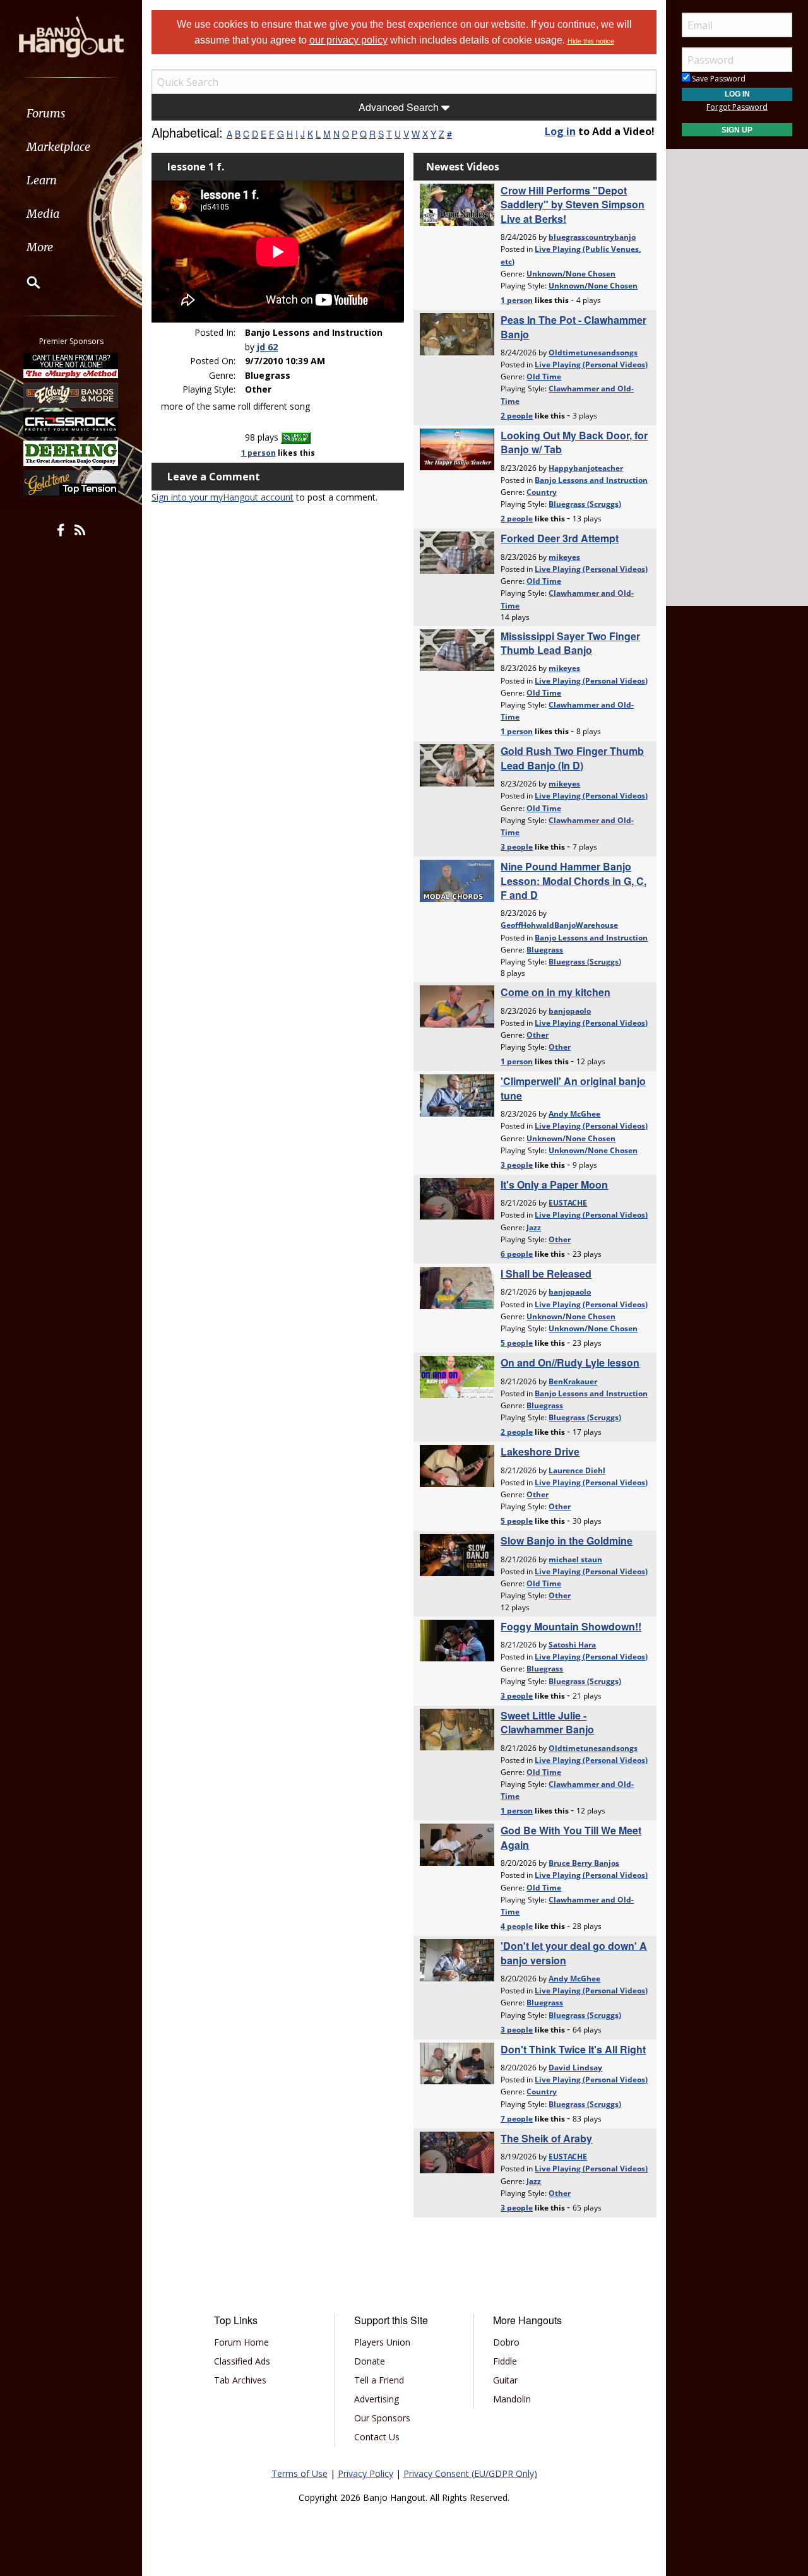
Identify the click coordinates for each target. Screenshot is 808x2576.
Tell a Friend (379, 2380)
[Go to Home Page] (71, 36)
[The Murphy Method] (71, 365)
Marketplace (58, 147)
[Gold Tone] (71, 483)
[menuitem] (71, 113)
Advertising (377, 2399)
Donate (370, 2361)
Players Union (382, 2342)
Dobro (506, 2342)
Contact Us (377, 2437)
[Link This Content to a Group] (296, 437)
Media (43, 214)
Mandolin (512, 2399)
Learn (42, 180)
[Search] (25, 282)
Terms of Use (300, 2473)
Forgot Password (737, 107)
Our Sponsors (382, 2418)
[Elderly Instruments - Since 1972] (71, 395)
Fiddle (505, 2361)
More (40, 247)
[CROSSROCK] (71, 424)
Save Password (718, 79)
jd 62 (267, 347)
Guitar (505, 2380)
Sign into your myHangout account (223, 497)
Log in (560, 131)
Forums (46, 113)
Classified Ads (242, 2361)
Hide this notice (591, 41)
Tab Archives (240, 2380)
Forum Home (241, 2342)
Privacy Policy (365, 2473)
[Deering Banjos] (71, 453)
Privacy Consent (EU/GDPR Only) (470, 2473)
